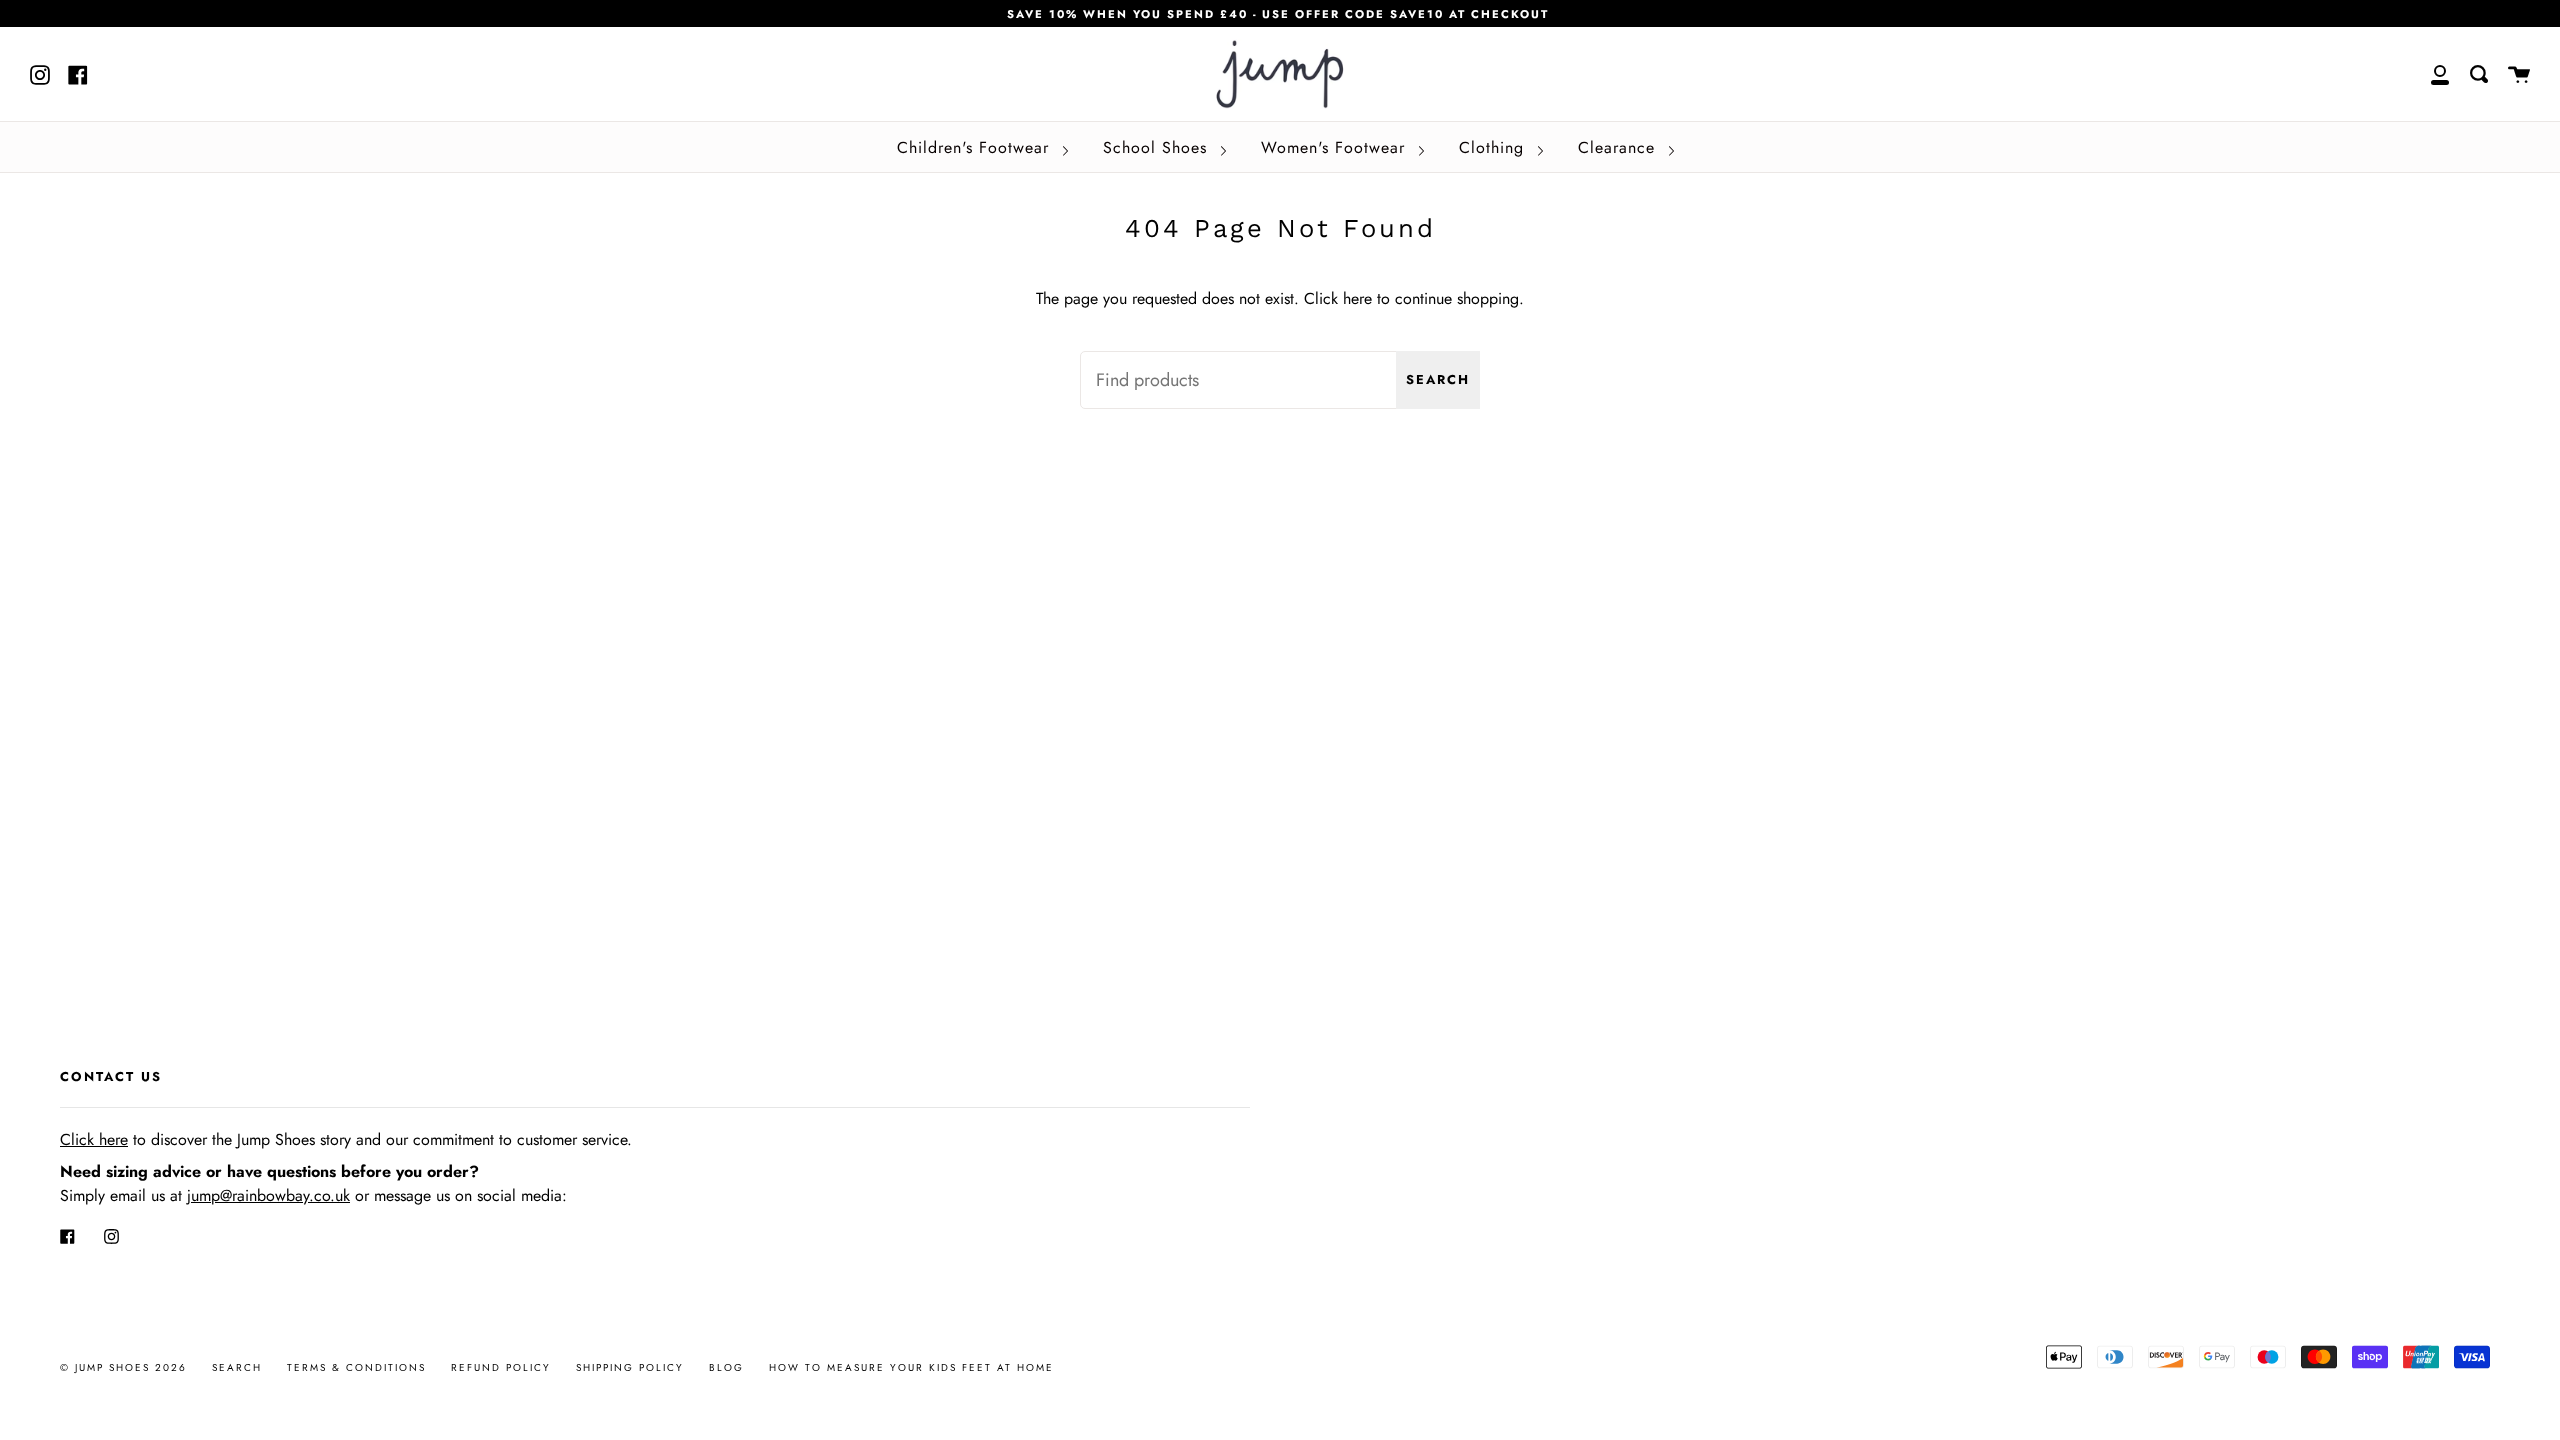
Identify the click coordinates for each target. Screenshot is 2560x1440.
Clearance (1619, 147)
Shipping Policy (630, 1367)
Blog (726, 1367)
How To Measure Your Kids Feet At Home (911, 1367)
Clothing (1494, 147)
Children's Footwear (976, 147)
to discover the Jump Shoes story (205, 1139)
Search (1438, 379)
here (1357, 298)
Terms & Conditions (356, 1367)
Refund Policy (501, 1367)
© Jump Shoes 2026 (123, 1367)
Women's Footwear (1336, 147)
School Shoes (1158, 147)
